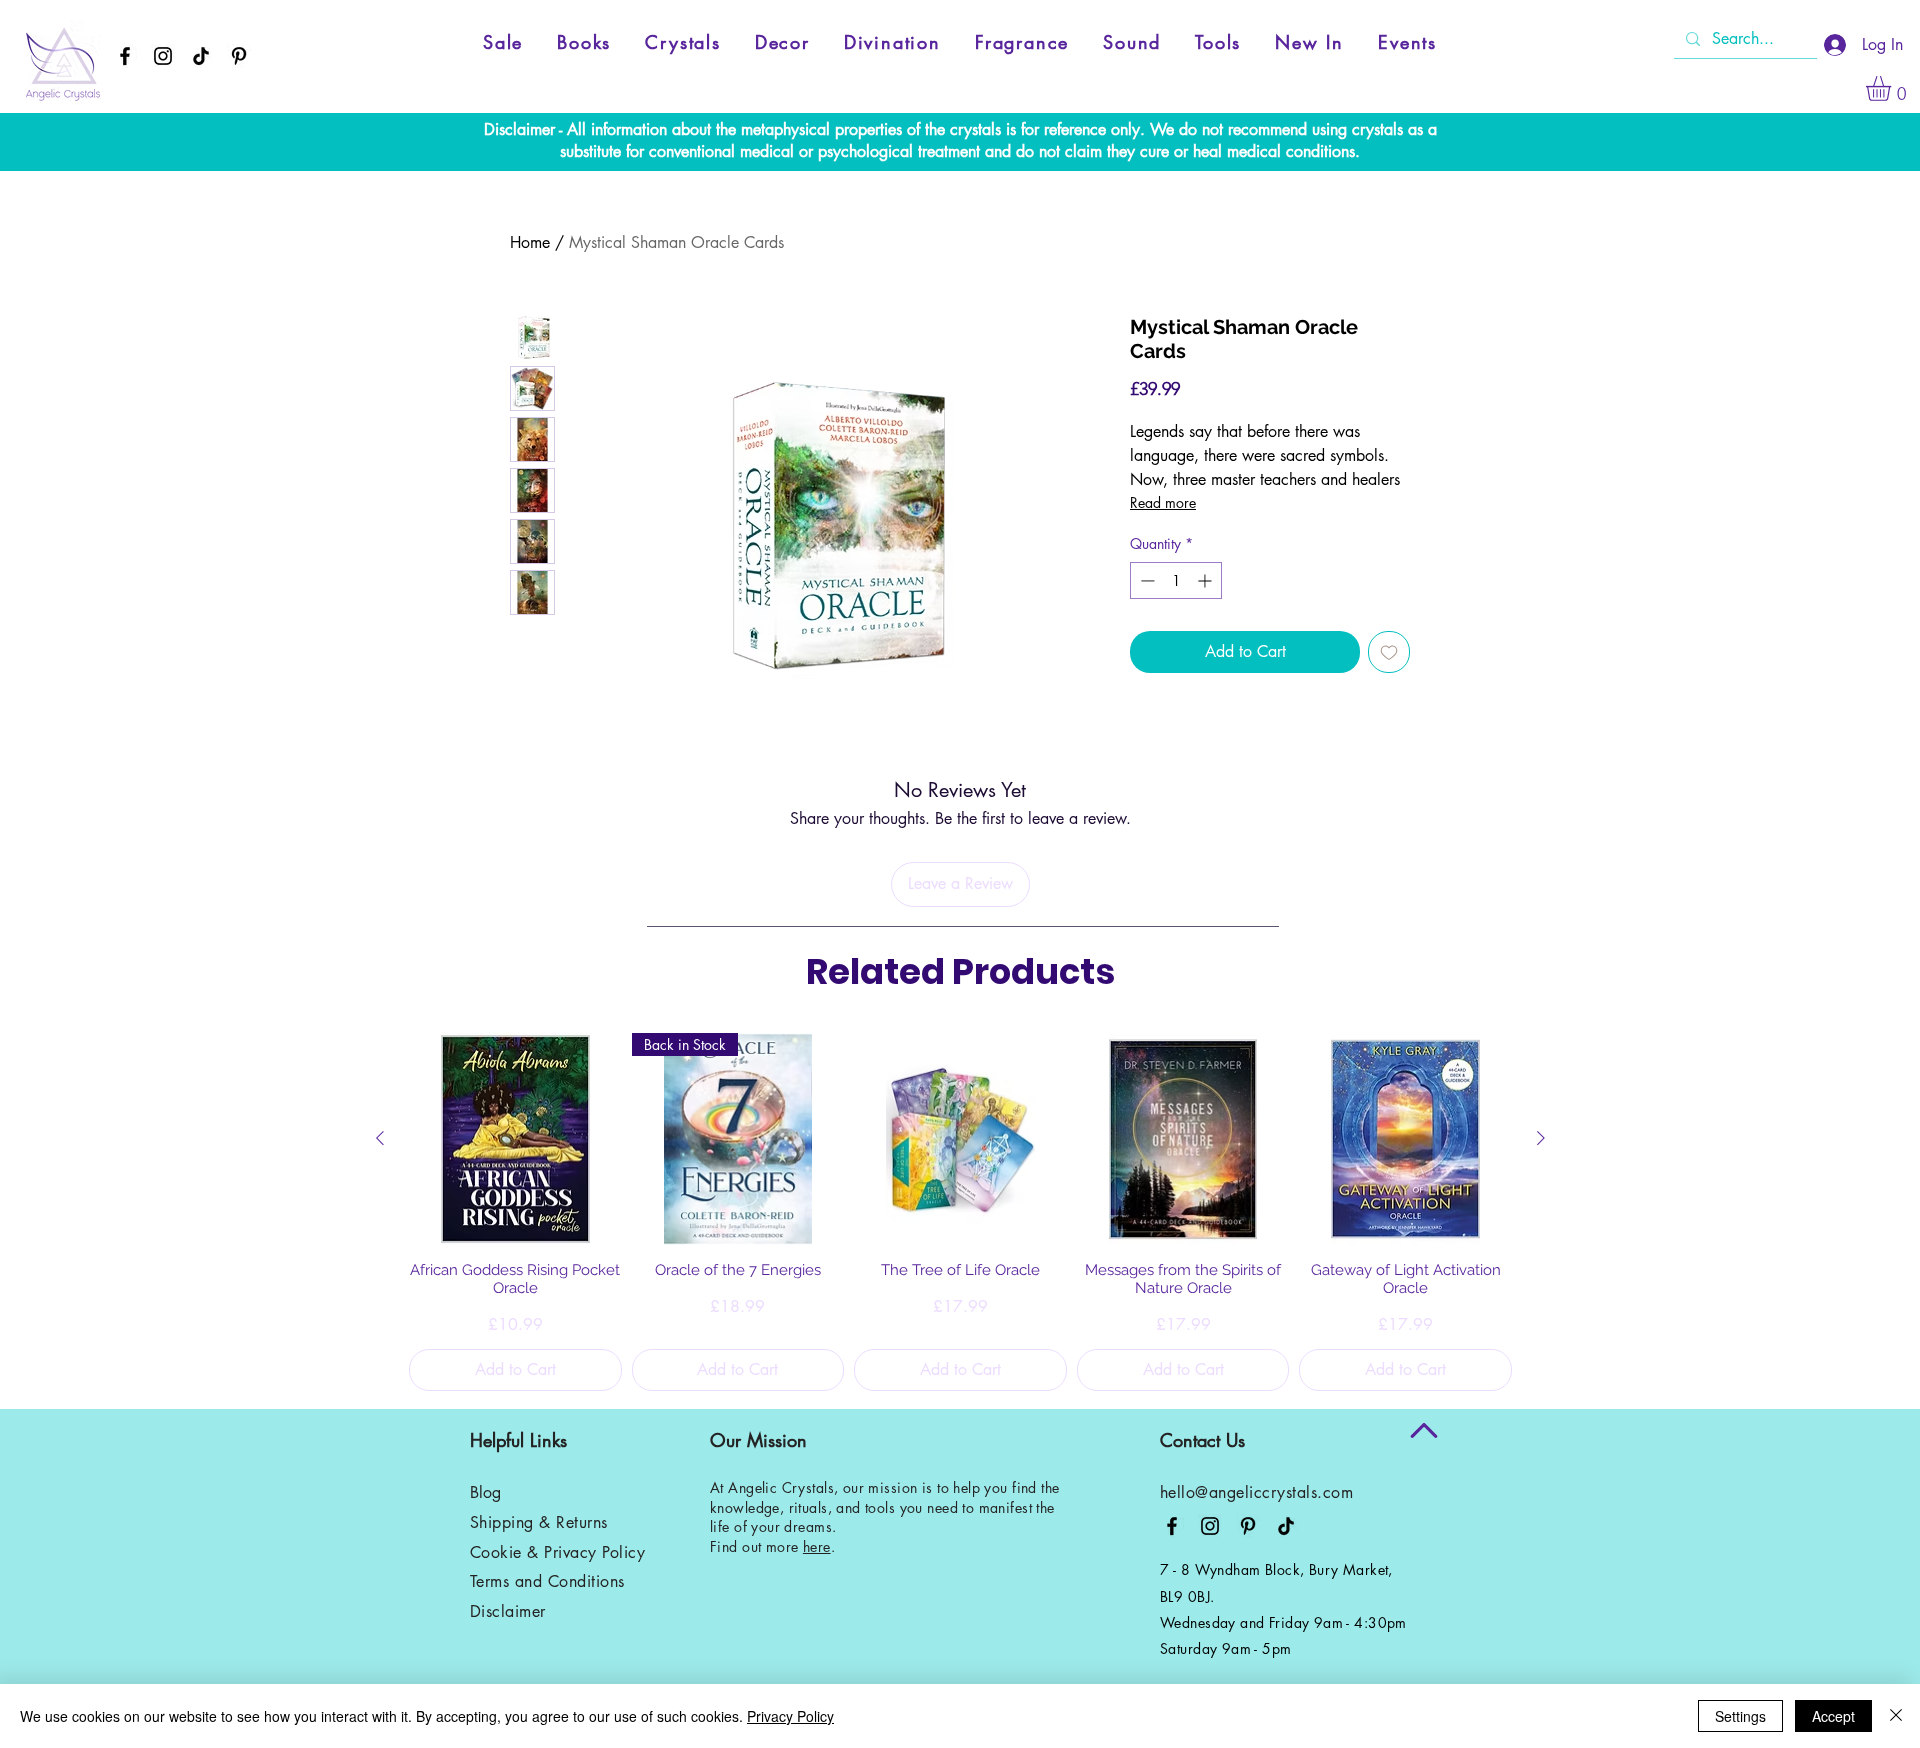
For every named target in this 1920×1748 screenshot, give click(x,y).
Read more (1163, 502)
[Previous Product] (380, 1138)
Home (530, 242)
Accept (1833, 1716)
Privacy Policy (790, 1716)
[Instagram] (163, 56)
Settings (1740, 1716)
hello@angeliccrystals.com (1256, 1492)
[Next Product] (1541, 1138)
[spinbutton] (1176, 580)
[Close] (1896, 1716)
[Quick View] (515, 1139)
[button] (1893, 88)
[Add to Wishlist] (1389, 652)
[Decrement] (1145, 580)
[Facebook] (125, 56)
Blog (485, 1492)
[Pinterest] (239, 56)
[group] (960, 1212)
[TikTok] (201, 56)
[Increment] (1206, 580)
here (817, 1546)
